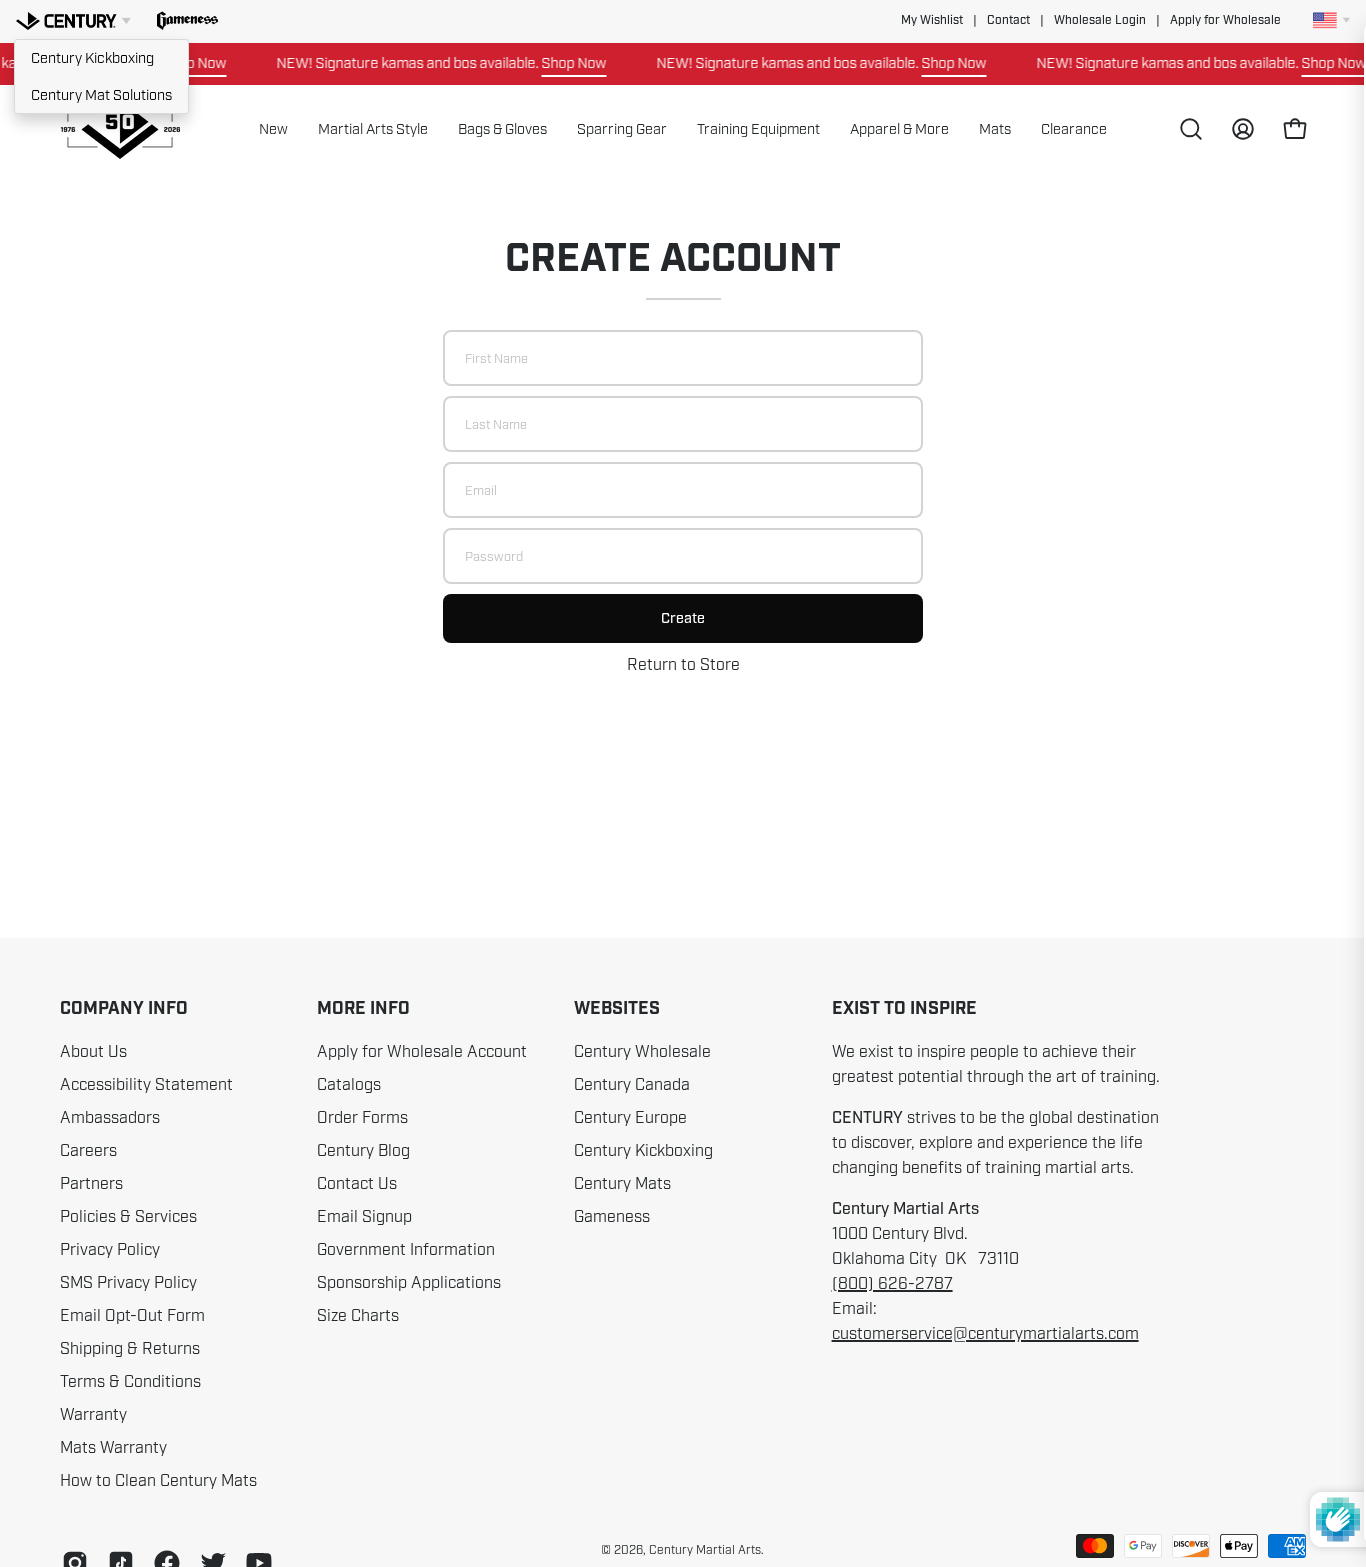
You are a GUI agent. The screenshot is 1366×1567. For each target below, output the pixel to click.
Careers (88, 1151)
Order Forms (362, 1118)
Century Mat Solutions (101, 95)
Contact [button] (1008, 20)
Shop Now (558, 63)
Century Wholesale (642, 1052)
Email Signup (364, 1217)
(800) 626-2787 (892, 1284)
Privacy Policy (110, 1250)
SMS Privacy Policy (128, 1283)
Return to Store (683, 665)
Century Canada (632, 1085)
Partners (91, 1184)
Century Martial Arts (705, 1550)
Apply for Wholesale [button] (1225, 20)
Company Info (124, 1009)
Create (683, 618)
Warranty (93, 1415)
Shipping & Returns (130, 1349)
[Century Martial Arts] (120, 129)
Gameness (612, 1217)
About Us (93, 1052)
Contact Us (357, 1184)
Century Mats (622, 1184)
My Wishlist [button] (932, 20)
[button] (187, 21)
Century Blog (363, 1151)
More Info (363, 1009)
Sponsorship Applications (409, 1283)
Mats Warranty (113, 1448)
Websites (617, 1009)
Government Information (406, 1250)
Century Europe (630, 1118)
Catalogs (349, 1085)
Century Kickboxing (92, 58)
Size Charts (358, 1316)
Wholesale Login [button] (1100, 20)
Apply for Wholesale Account (422, 1052)
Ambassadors (110, 1118)
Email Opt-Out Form (132, 1316)
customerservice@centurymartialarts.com (985, 1334)
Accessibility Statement (146, 1085)
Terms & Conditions (130, 1382)
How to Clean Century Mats (158, 1481)
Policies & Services (128, 1217)
